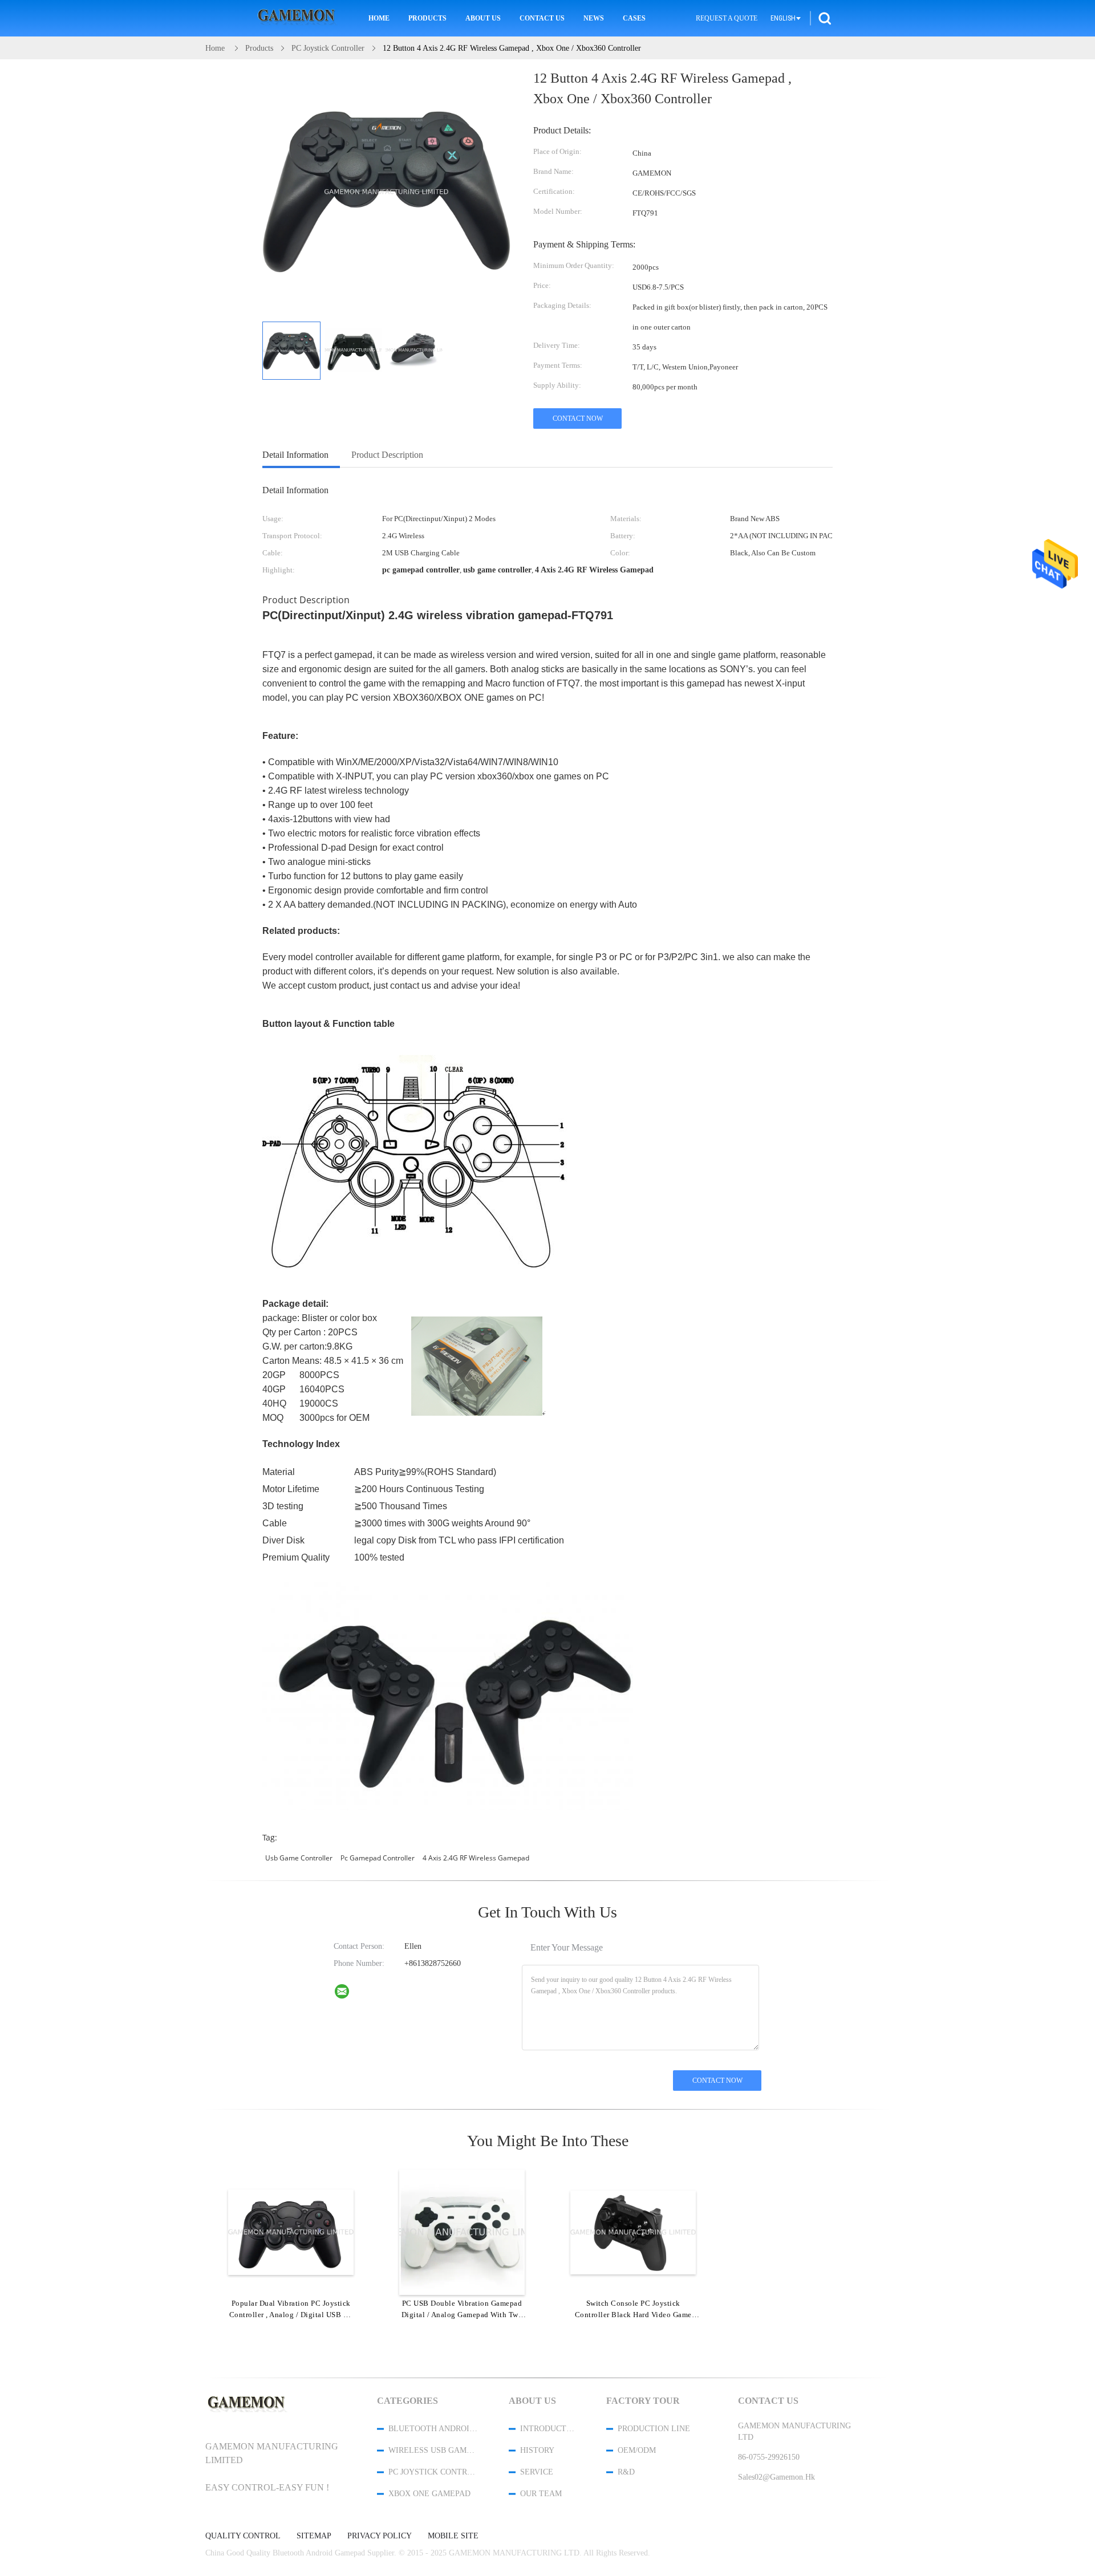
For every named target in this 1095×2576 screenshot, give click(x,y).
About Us (483, 18)
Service (537, 2472)
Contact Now (578, 419)
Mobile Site (453, 2536)
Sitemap (314, 2536)
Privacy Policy (380, 2536)
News (594, 18)
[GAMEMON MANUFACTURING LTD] (349, 1994)
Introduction (548, 2429)
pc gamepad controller (378, 1858)
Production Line (654, 2429)
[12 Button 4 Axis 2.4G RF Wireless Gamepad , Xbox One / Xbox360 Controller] (291, 351)
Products (427, 18)
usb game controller (299, 1858)
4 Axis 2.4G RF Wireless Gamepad (476, 1858)
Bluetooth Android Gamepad (433, 2429)
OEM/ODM (637, 2450)
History (537, 2450)
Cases (634, 18)
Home (379, 18)
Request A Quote (727, 18)
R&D (626, 2472)
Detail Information (295, 455)
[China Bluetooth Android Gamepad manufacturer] (298, 19)
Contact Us (542, 18)
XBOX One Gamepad (429, 2494)
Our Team (541, 2494)
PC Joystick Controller (433, 2472)
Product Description (387, 455)
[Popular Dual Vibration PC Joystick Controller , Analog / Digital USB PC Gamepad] (291, 2232)
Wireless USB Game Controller (433, 2450)
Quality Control (243, 2536)
